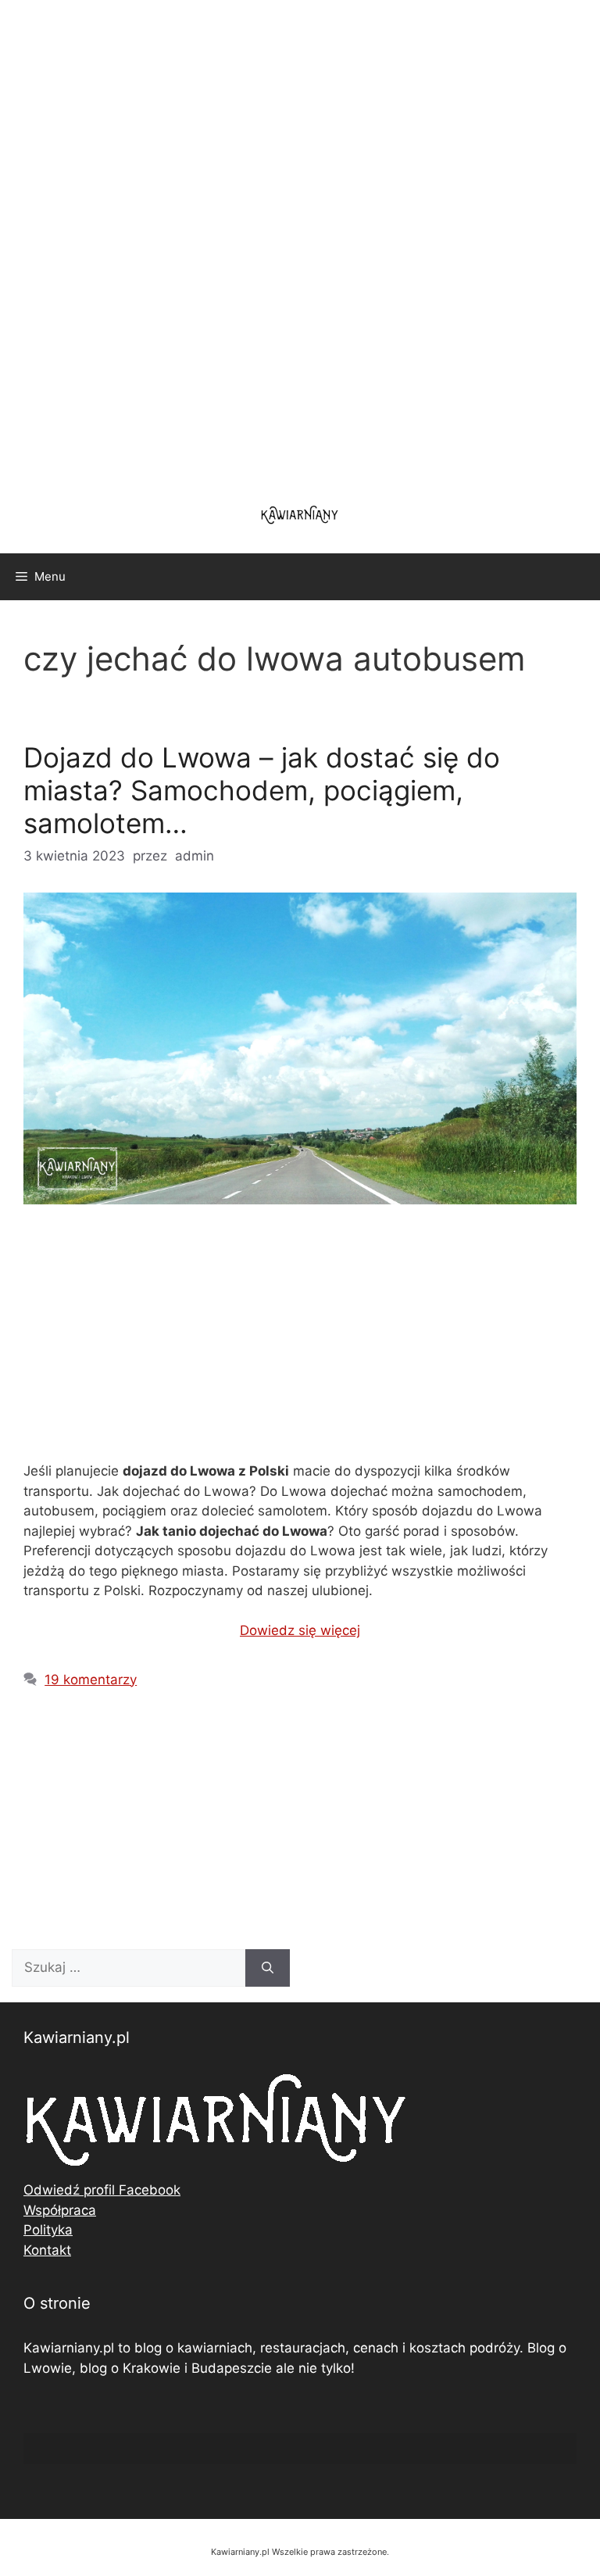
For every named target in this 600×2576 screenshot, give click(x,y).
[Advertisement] (300, 242)
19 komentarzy (91, 1680)
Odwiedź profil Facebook (102, 2190)
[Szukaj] (268, 1968)
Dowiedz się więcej (300, 1630)
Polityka (48, 2230)
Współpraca (60, 2210)
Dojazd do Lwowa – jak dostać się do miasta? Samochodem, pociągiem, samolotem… (262, 790)
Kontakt (47, 2250)
